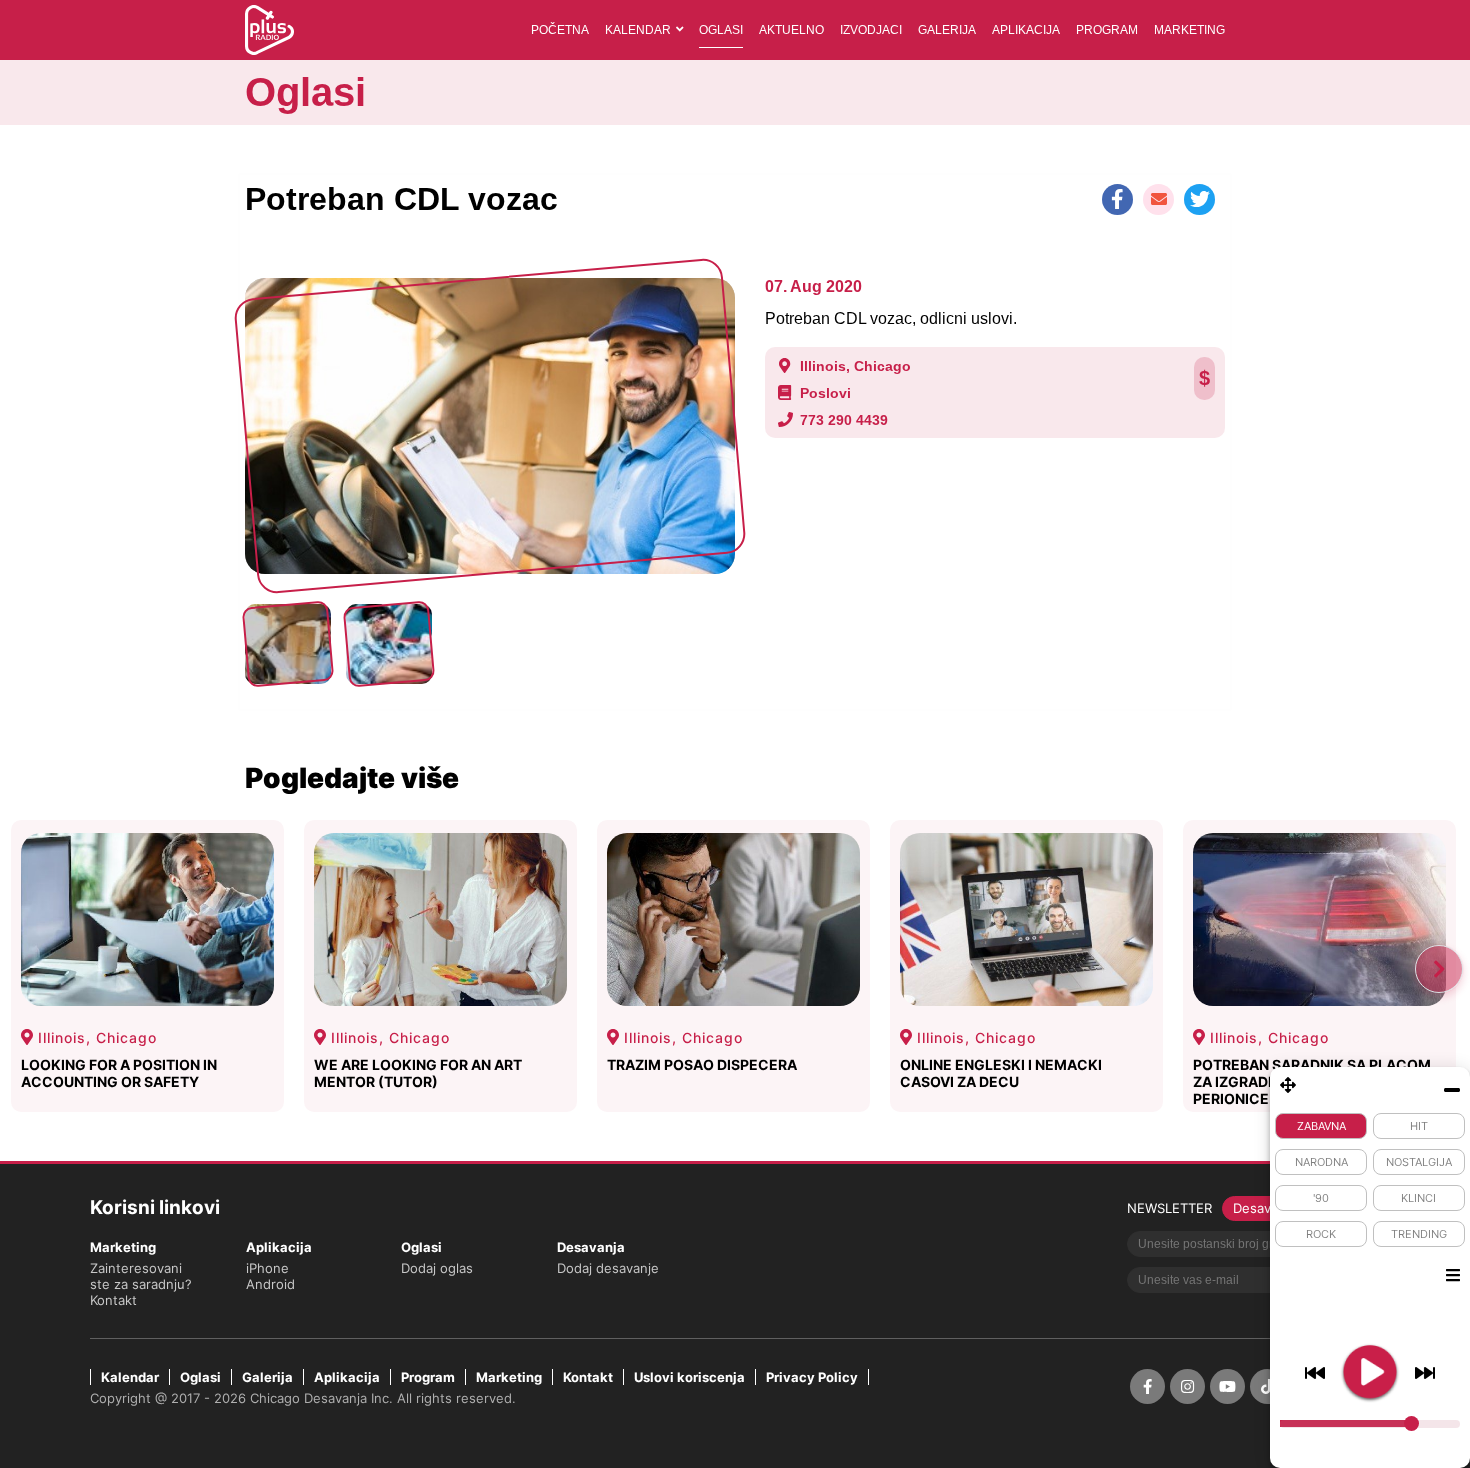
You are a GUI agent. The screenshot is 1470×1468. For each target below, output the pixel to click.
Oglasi (721, 30)
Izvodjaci (871, 30)
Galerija (947, 30)
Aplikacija (1026, 30)
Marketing (1189, 30)
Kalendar (638, 30)
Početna (560, 30)
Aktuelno (791, 30)
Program (1107, 30)
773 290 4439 (844, 420)
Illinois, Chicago (855, 366)
